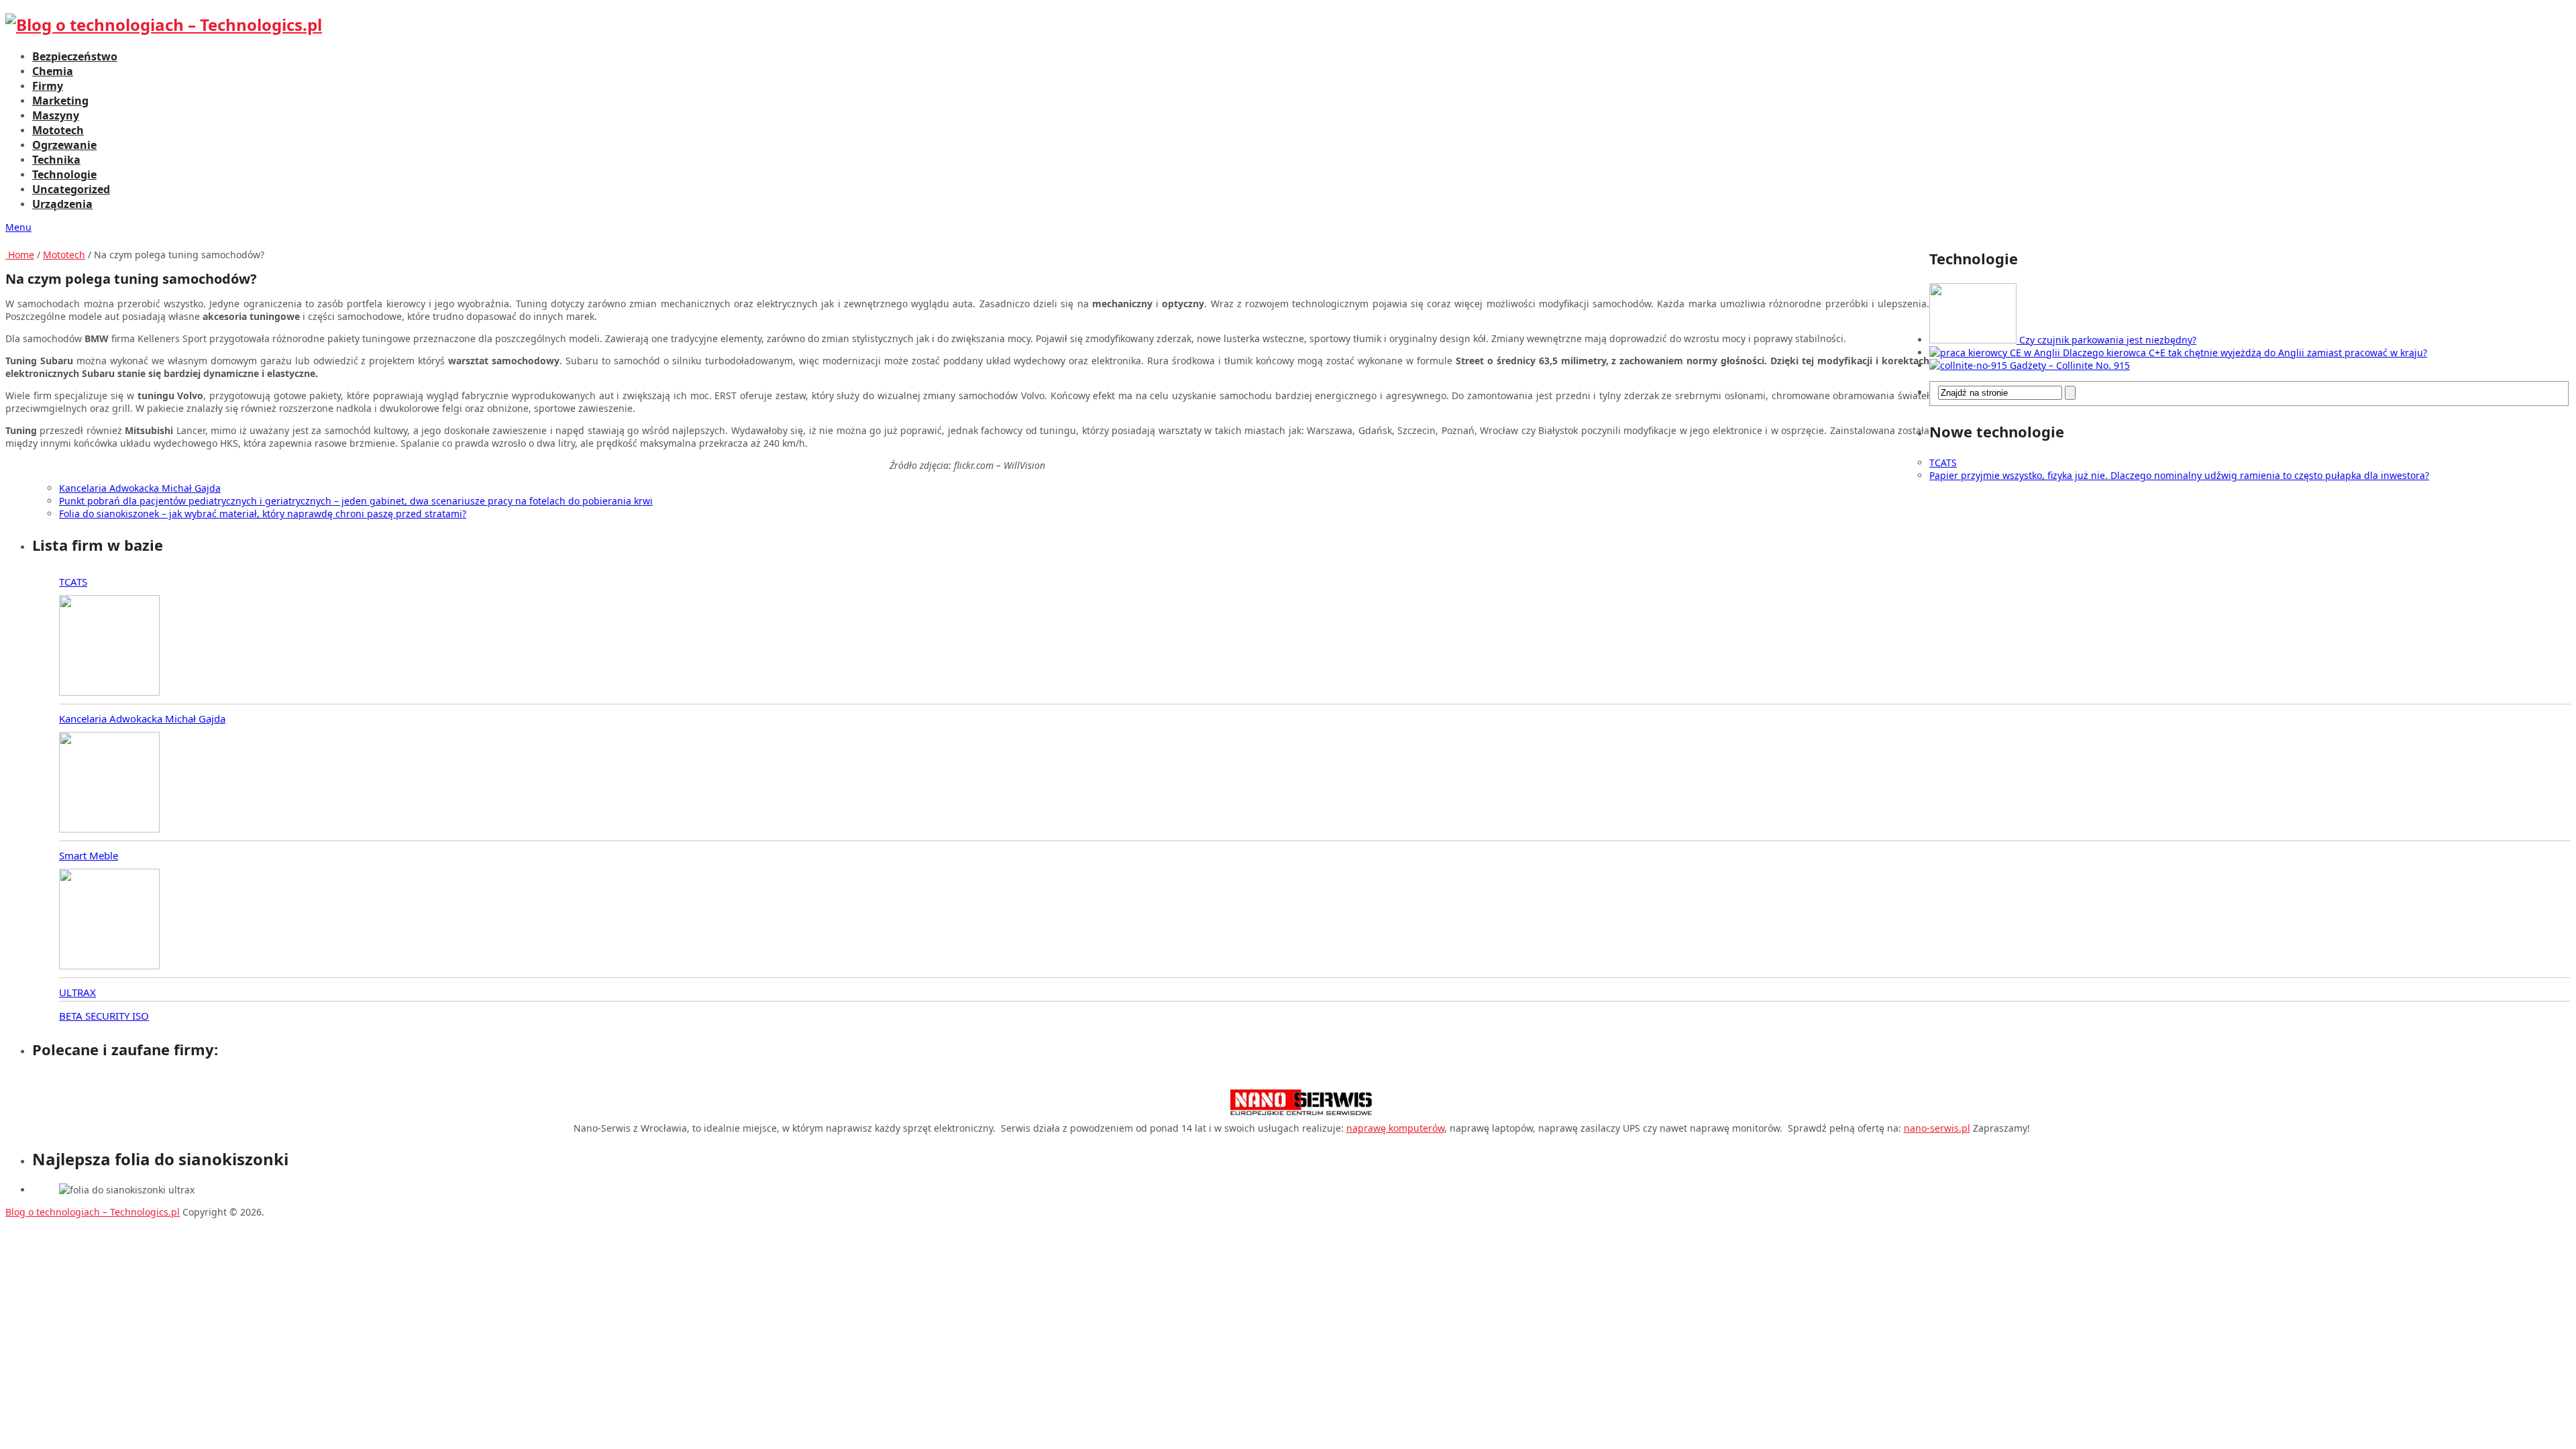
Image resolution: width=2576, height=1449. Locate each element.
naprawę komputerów (1395, 1128)
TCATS (1943, 463)
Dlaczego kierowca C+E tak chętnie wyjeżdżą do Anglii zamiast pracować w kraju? (2245, 353)
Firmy (48, 86)
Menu (18, 227)
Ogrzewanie (64, 145)
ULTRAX (77, 992)
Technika (56, 160)
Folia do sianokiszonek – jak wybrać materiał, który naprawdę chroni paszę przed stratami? (263, 514)
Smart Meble (89, 855)
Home (20, 255)
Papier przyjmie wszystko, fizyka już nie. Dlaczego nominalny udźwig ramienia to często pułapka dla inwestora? (2179, 475)
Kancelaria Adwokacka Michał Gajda (140, 488)
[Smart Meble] (109, 920)
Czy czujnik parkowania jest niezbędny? (2108, 340)
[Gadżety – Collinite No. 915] (1970, 365)
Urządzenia (62, 204)
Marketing (60, 101)
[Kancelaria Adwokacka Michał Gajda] (109, 784)
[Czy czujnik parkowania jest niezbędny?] (1974, 340)
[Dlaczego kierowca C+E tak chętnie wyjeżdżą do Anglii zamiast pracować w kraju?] (1996, 353)
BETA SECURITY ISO (104, 1016)
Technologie (64, 174)
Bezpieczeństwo (75, 56)
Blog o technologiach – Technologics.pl (93, 1212)
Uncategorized (71, 189)
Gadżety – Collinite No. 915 (2070, 365)
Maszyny (56, 115)
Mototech (58, 130)
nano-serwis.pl (1937, 1128)
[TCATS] (109, 647)
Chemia (53, 71)
